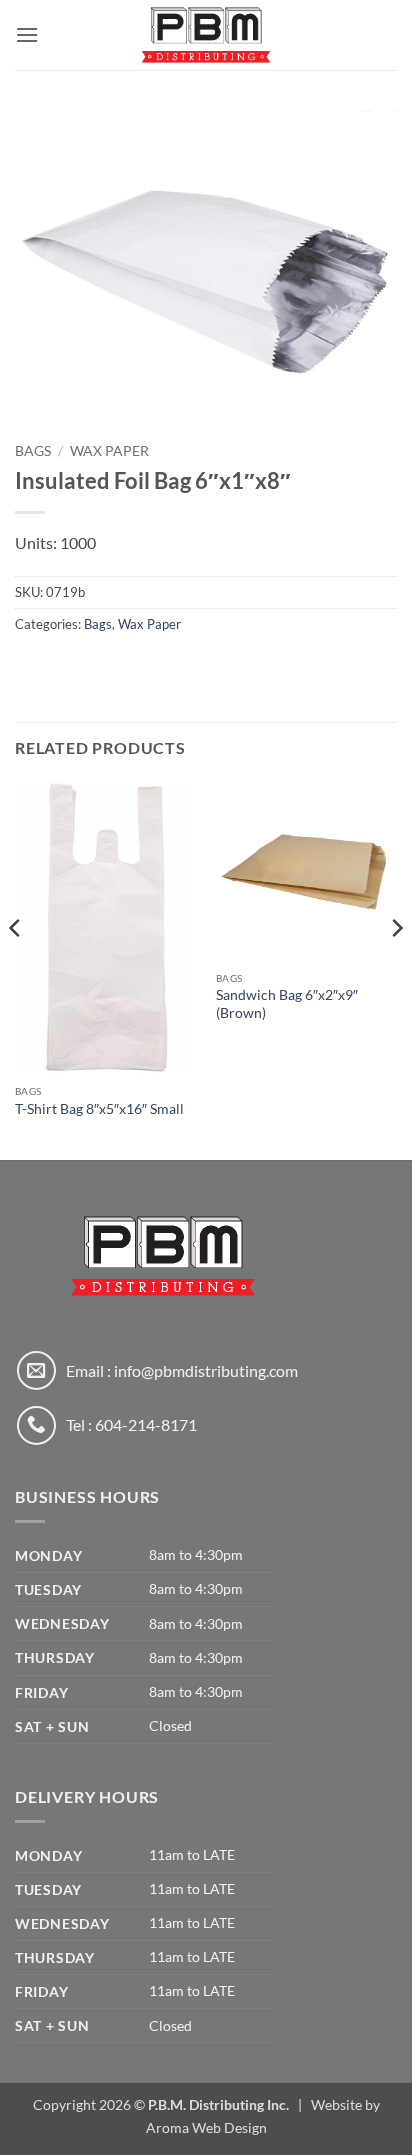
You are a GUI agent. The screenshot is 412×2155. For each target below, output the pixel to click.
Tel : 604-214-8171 (131, 1424)
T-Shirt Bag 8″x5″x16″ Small (99, 1109)
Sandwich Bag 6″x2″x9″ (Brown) (287, 1004)
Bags (33, 451)
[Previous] (16, 968)
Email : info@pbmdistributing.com (182, 1370)
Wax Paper (109, 451)
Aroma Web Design (206, 2127)
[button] (27, 34)
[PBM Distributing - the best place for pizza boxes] (206, 35)
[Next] (396, 968)
